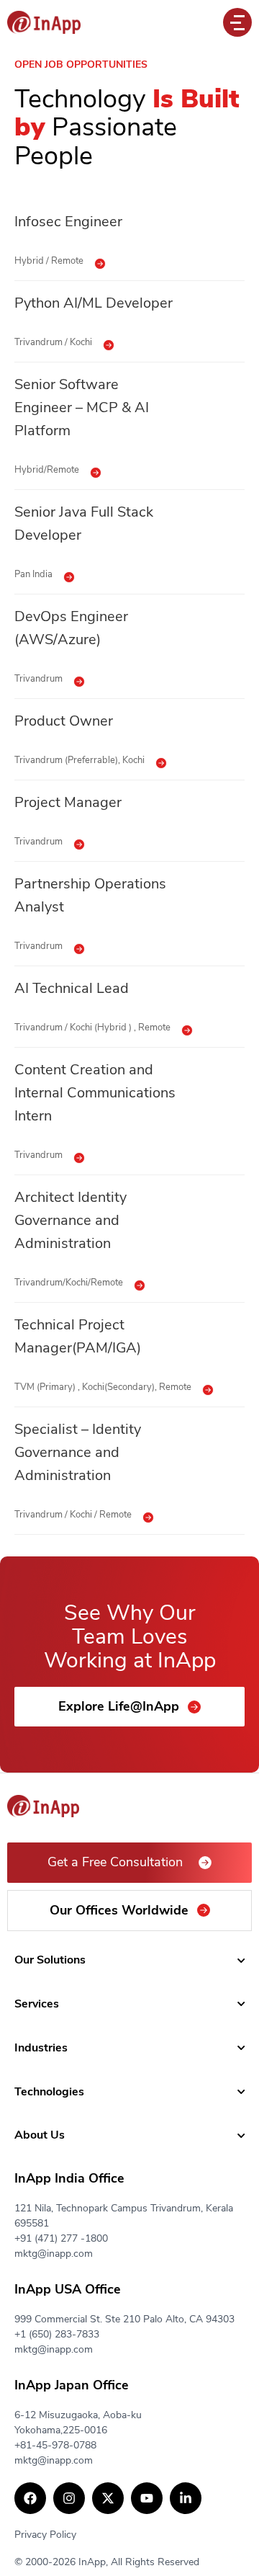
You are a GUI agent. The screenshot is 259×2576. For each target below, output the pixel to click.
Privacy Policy (45, 2535)
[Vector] (44, 22)
